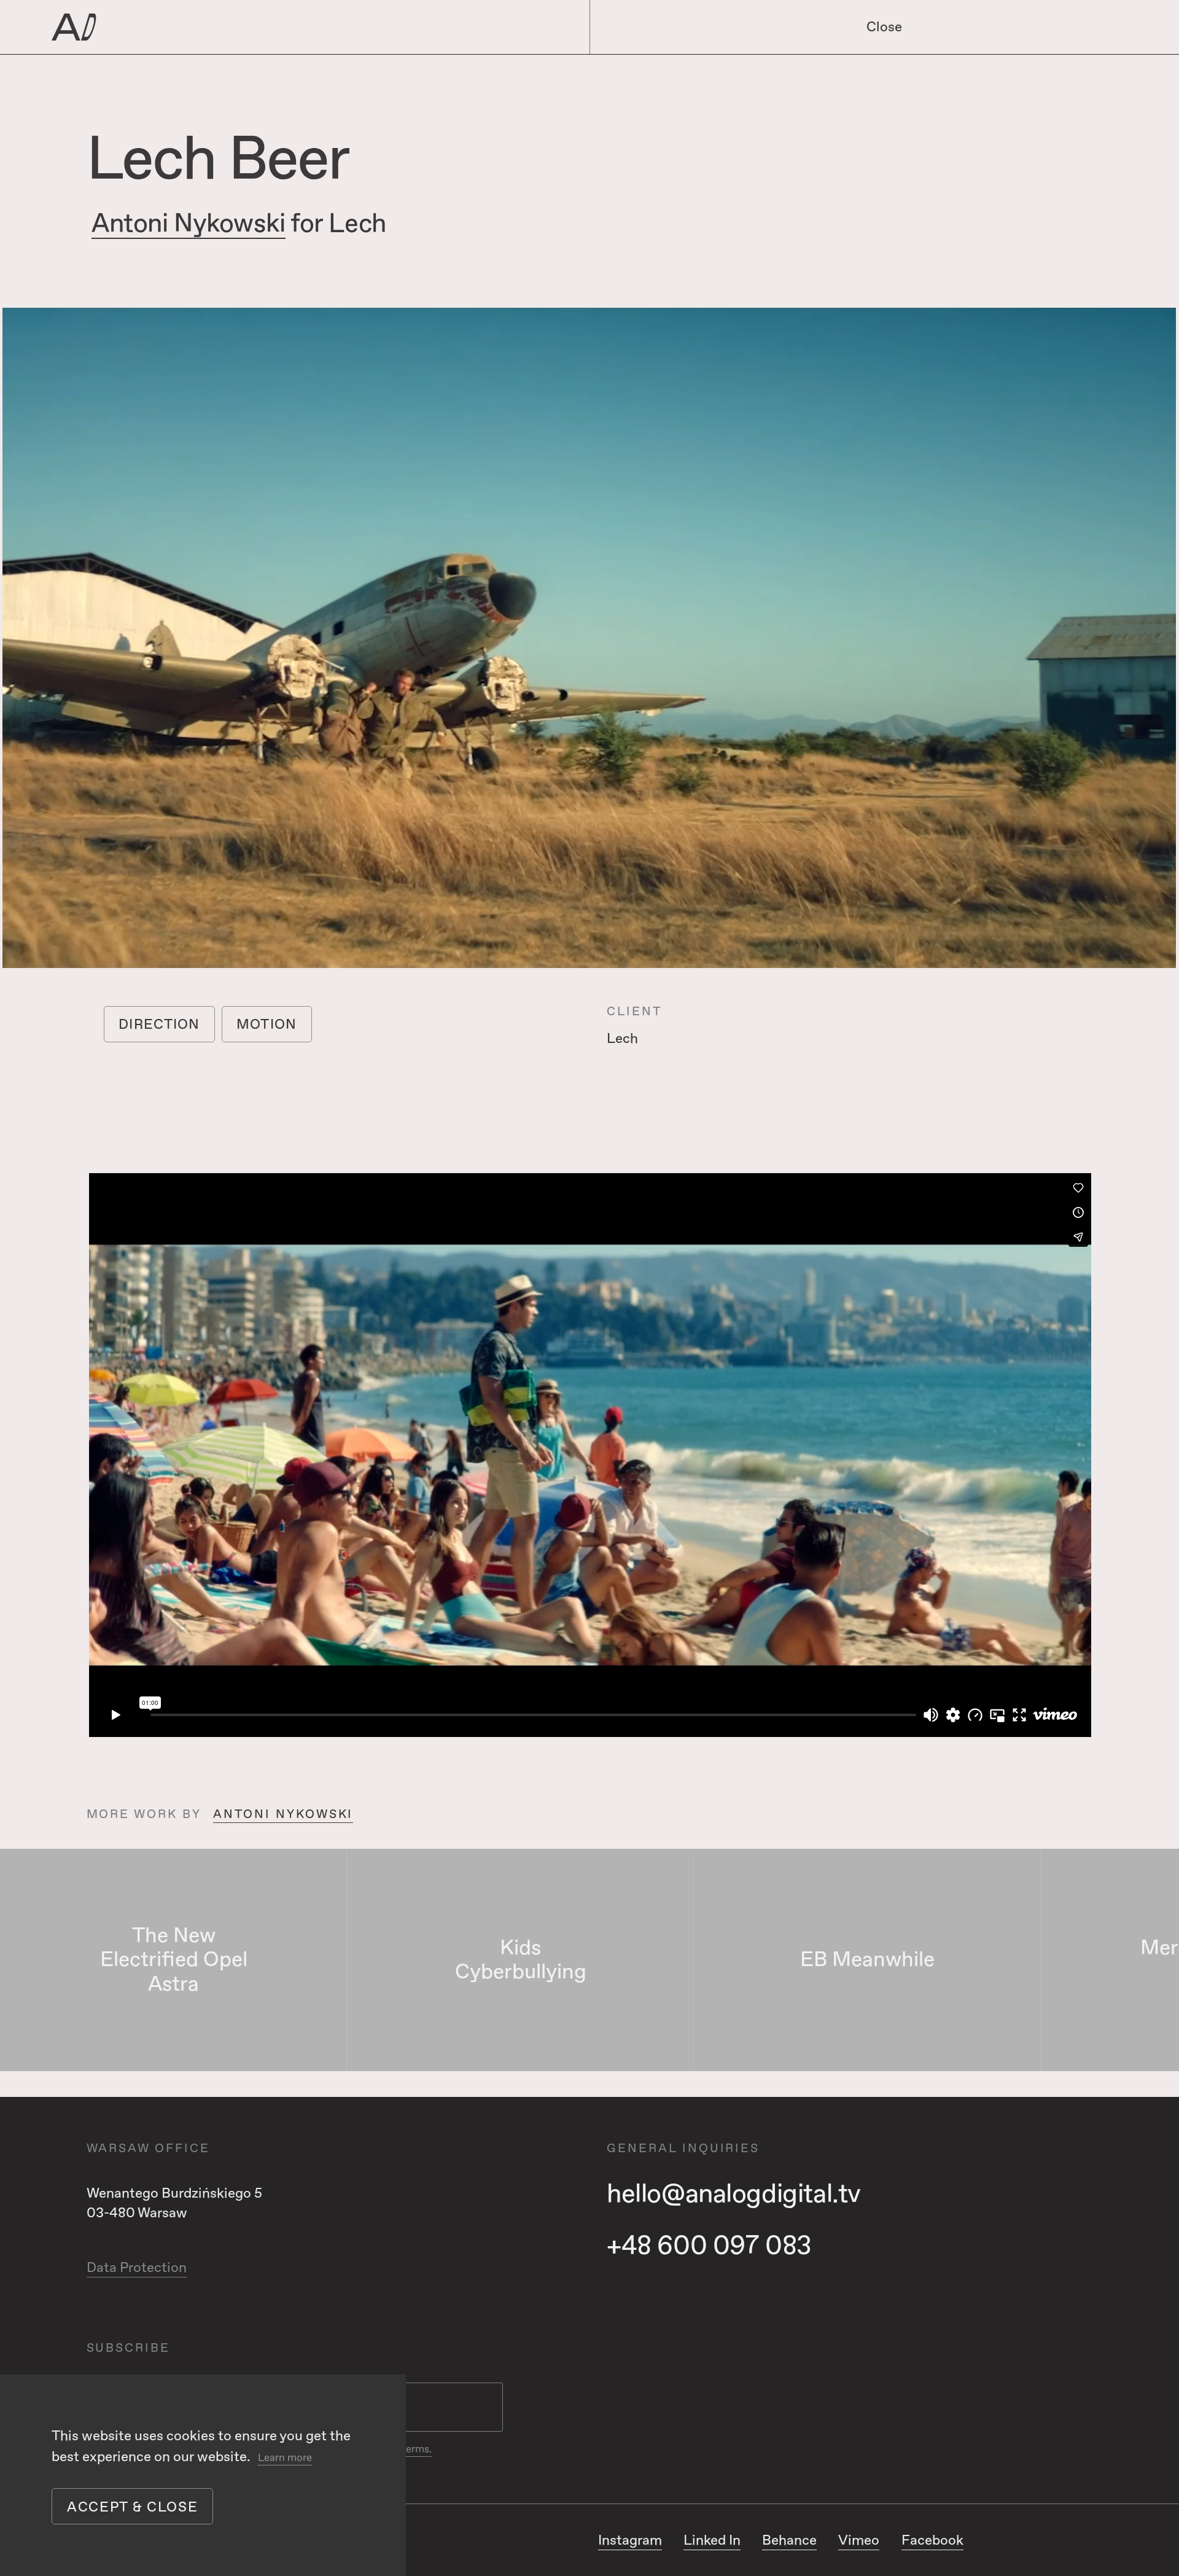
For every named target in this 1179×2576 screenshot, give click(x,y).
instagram (630, 2540)
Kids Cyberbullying (521, 1960)
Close (884, 27)
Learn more (285, 2458)
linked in (712, 2540)
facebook (932, 2540)
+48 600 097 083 (709, 2246)
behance (789, 2540)
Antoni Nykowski (189, 224)
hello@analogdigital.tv (734, 2194)
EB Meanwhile (867, 1960)
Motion (267, 1025)
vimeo (859, 2540)
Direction (159, 1025)
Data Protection (137, 2268)
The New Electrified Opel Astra (174, 1960)
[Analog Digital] (269, 27)
